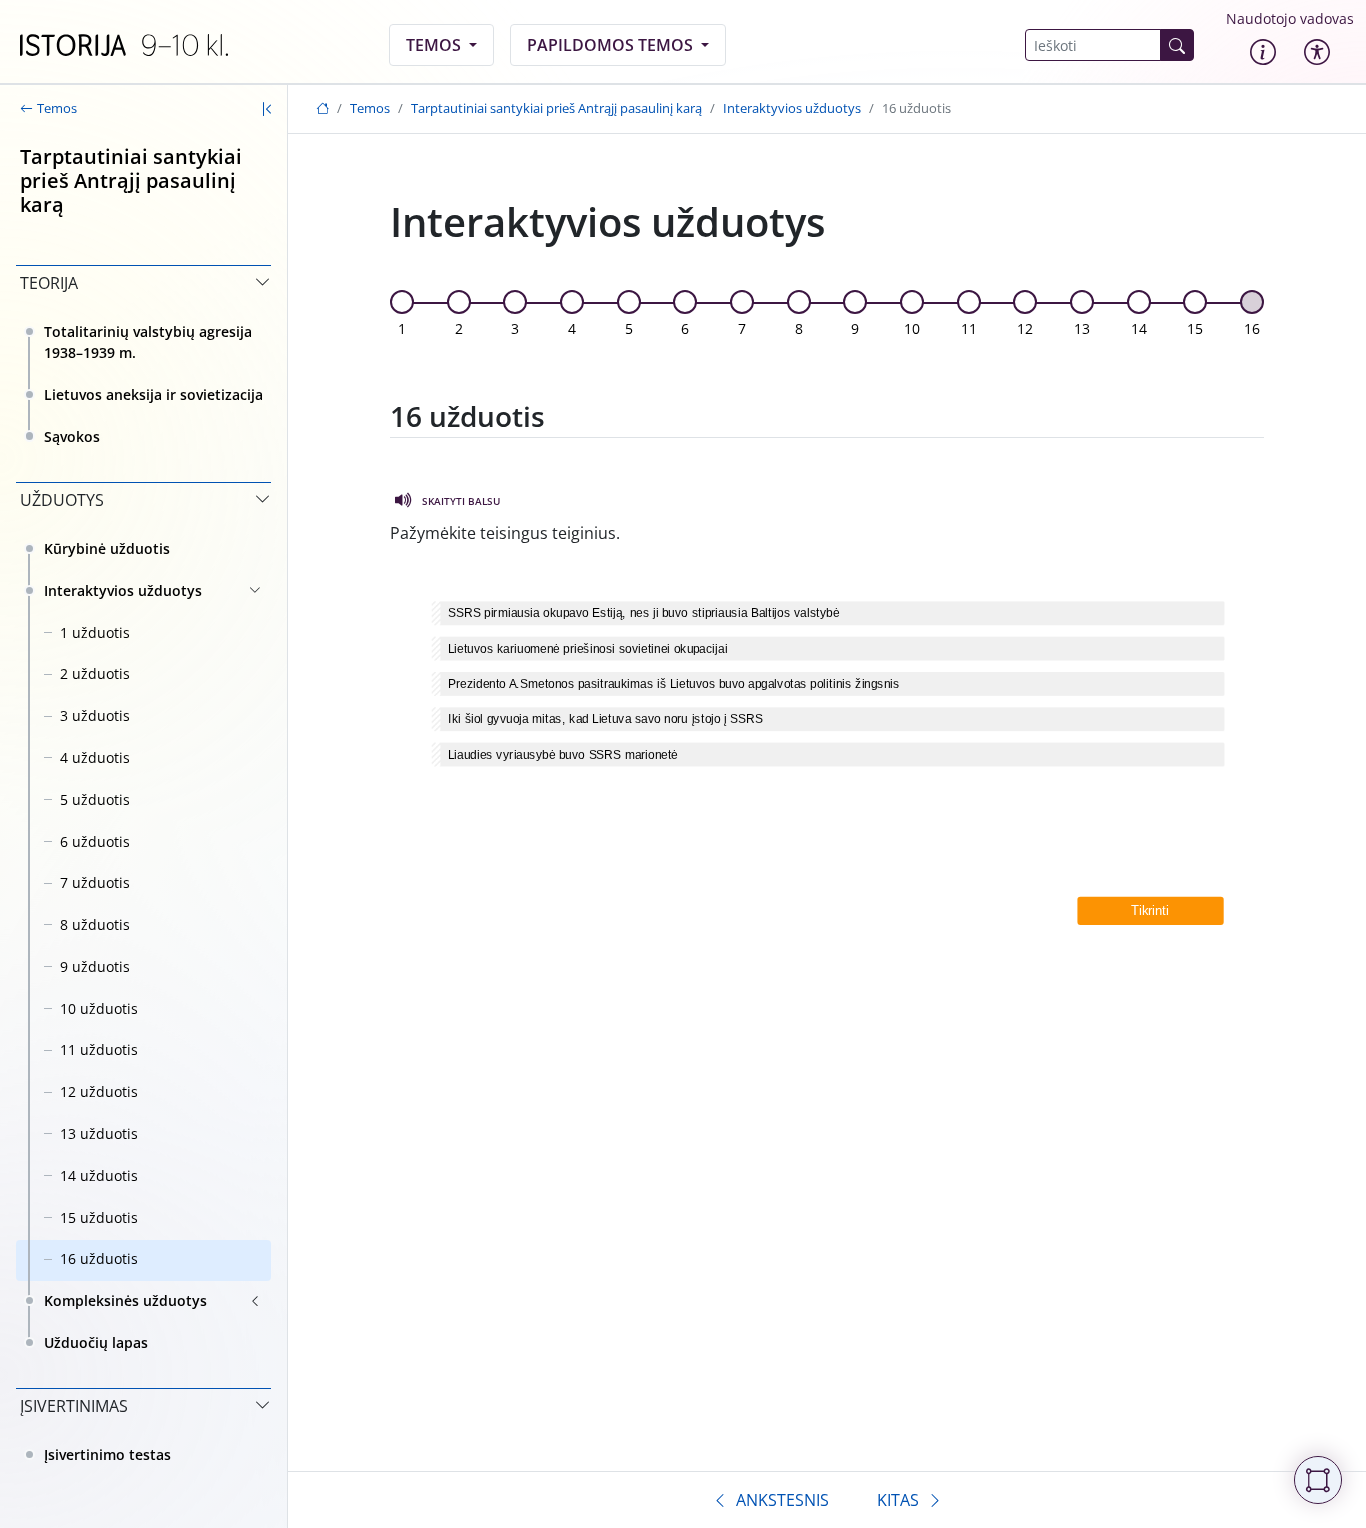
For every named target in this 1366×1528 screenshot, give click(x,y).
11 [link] (969, 328)
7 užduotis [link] (95, 882)
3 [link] (515, 328)
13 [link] (1082, 328)
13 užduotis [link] (99, 1133)
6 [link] (685, 328)
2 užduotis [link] (95, 673)
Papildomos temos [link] (612, 45)
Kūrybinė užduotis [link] (107, 548)
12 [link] (1025, 328)
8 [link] (799, 328)
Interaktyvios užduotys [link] (123, 590)
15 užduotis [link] (99, 1217)
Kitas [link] (898, 1500)
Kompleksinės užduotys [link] (125, 1300)
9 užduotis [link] (95, 966)
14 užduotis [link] (99, 1175)
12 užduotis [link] (99, 1091)
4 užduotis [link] (95, 757)
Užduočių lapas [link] (96, 1342)
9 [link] (855, 328)
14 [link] (1139, 328)
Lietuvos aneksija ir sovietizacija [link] (153, 394)
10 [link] (912, 328)
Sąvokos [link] (72, 436)
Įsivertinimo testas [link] (107, 1454)
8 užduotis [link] (95, 924)
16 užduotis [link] (99, 1258)
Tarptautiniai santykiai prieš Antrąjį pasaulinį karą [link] (556, 108)
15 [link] (1195, 328)
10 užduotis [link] (99, 1008)
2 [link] (459, 328)
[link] (124, 45)
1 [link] (402, 328)
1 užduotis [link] (95, 632)
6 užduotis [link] (95, 841)
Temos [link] (435, 45)
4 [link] (572, 328)
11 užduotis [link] (99, 1049)
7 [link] (742, 328)
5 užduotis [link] (95, 799)
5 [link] (629, 328)
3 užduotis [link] (95, 715)
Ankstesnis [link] (782, 1500)
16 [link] (1252, 328)
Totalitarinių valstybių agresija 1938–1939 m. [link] (148, 342)
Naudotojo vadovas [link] (1290, 18)
